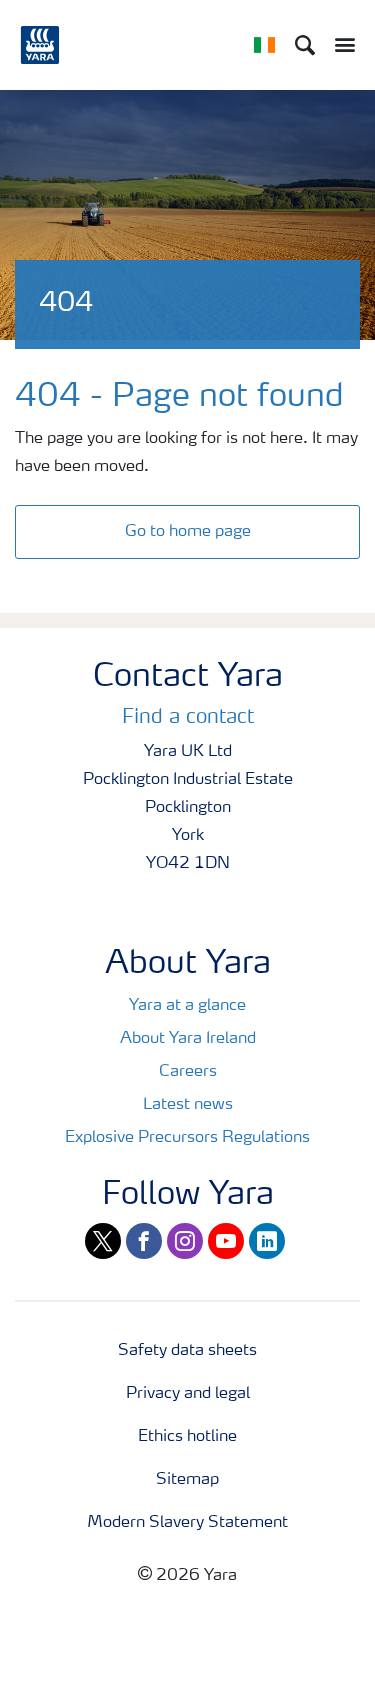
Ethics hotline (187, 1437)
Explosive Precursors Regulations (187, 1138)
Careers (188, 1072)
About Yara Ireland (188, 1039)
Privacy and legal (188, 1394)
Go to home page (188, 532)
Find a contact (188, 718)
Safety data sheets (187, 1351)
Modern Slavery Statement (187, 1523)
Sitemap (187, 1480)
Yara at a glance (187, 1006)
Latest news (188, 1105)
